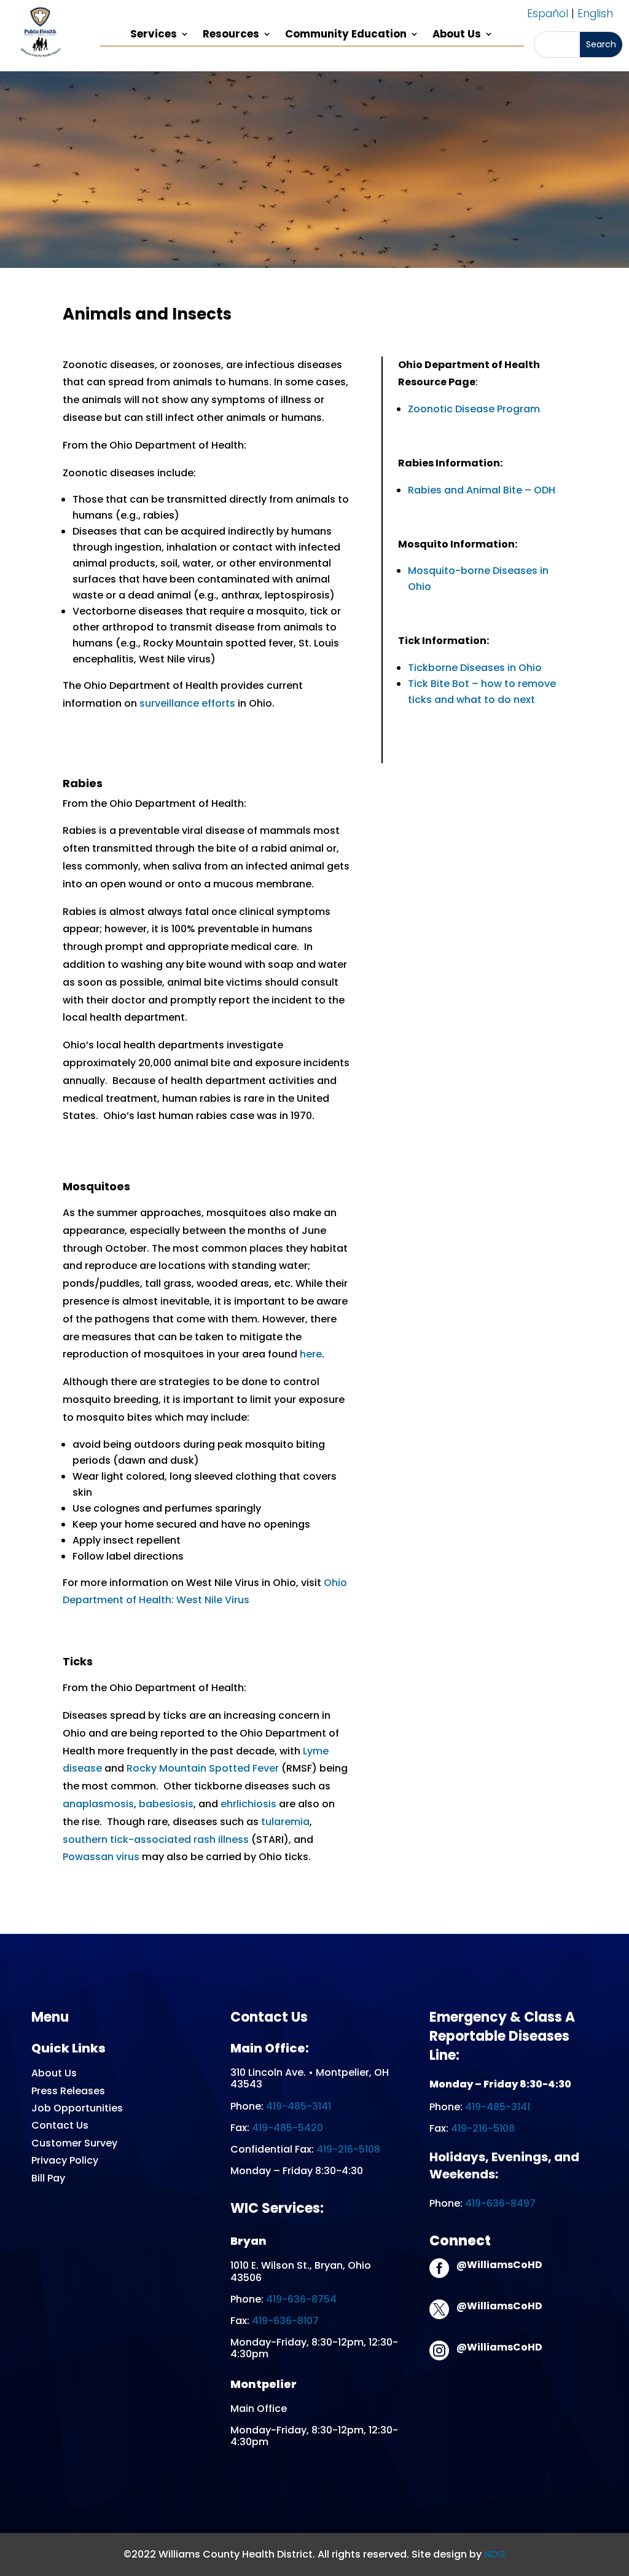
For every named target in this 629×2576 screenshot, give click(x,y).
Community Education (346, 35)
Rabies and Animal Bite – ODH (482, 490)
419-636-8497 (500, 2203)
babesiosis (166, 1804)
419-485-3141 (299, 2106)
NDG (495, 2554)
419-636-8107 (285, 2321)
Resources (231, 35)
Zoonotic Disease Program (474, 409)
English (595, 14)
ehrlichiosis (248, 1804)
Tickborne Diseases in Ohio (475, 668)
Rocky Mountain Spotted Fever (203, 1768)
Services (154, 35)
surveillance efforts (187, 703)
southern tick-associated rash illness (156, 1840)
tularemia (285, 1822)
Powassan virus (101, 1857)
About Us (457, 35)
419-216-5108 (348, 2149)
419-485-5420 (287, 2128)
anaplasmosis (98, 1804)
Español (548, 14)
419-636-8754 (301, 2299)
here (311, 1354)
